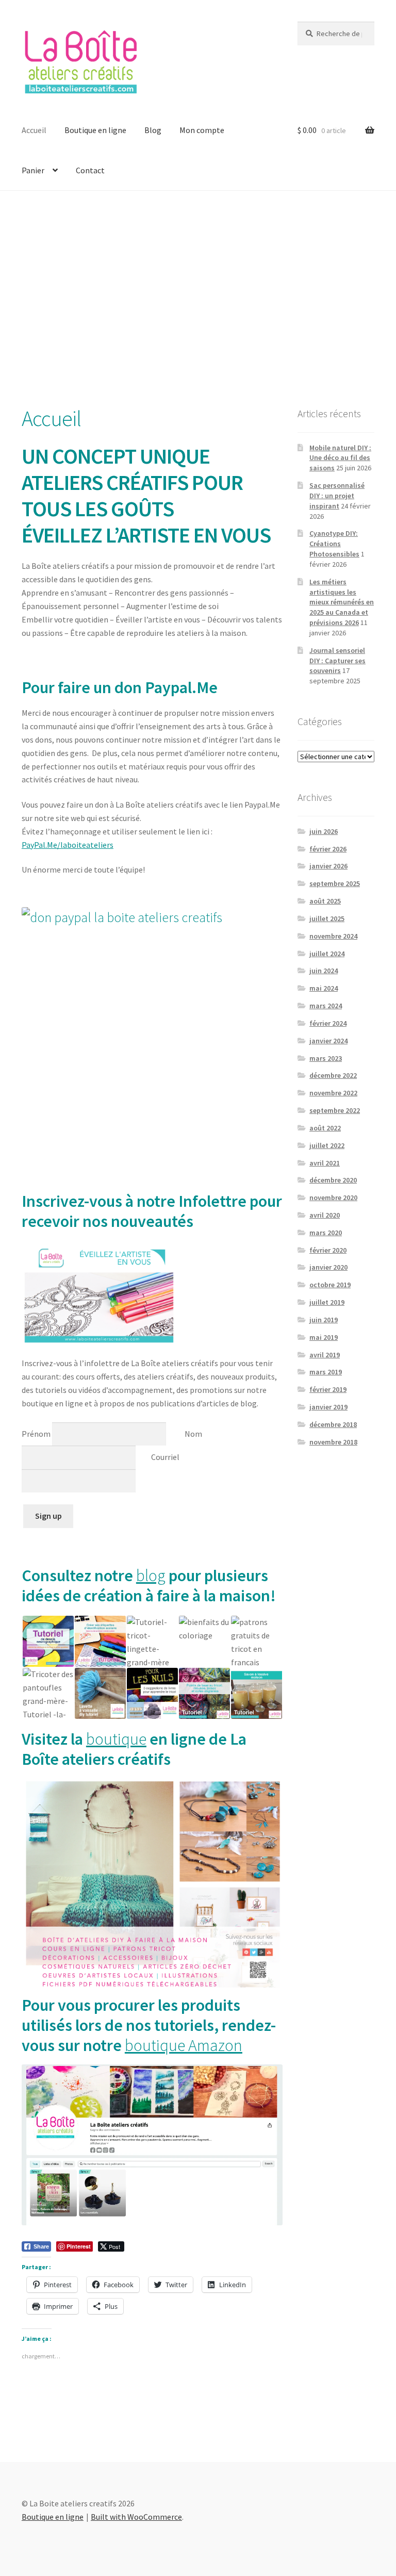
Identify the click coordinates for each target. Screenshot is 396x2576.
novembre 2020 (333, 1197)
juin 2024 (324, 971)
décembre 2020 (333, 1180)
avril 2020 (325, 1215)
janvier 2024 (328, 1041)
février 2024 (328, 1023)
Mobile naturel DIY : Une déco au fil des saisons (340, 458)
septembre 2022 (335, 1110)
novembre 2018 (333, 1442)
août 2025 (325, 901)
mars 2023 (326, 1058)
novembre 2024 (333, 936)
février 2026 (328, 849)
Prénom (36, 1433)
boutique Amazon (184, 2045)
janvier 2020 (328, 1267)
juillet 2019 (327, 1302)
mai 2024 (324, 988)
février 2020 (328, 1250)
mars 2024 (326, 1006)
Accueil (34, 130)
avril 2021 (325, 1163)
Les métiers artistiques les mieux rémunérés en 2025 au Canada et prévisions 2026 (342, 602)
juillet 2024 (327, 954)
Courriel (165, 1457)
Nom (194, 1433)
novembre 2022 (333, 1093)
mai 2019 (324, 1337)
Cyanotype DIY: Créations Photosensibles (334, 544)
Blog (153, 130)
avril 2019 (325, 1355)
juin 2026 (324, 831)
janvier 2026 (328, 866)
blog (151, 1576)
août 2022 (325, 1128)
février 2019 (328, 1389)
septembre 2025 (335, 883)
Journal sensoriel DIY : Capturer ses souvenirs (337, 661)
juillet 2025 (327, 918)
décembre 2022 (333, 1075)
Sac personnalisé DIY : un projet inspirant (337, 496)
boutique (116, 1739)
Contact (90, 170)
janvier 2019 (328, 1407)
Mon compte (202, 130)
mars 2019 (326, 1372)
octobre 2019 (330, 1285)
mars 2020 (326, 1233)
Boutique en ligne (95, 130)
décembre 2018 (333, 1424)
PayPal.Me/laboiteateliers (68, 845)
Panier (33, 170)
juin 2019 (324, 1320)
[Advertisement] (198, 298)
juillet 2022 (327, 1145)
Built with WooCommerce (136, 2517)
